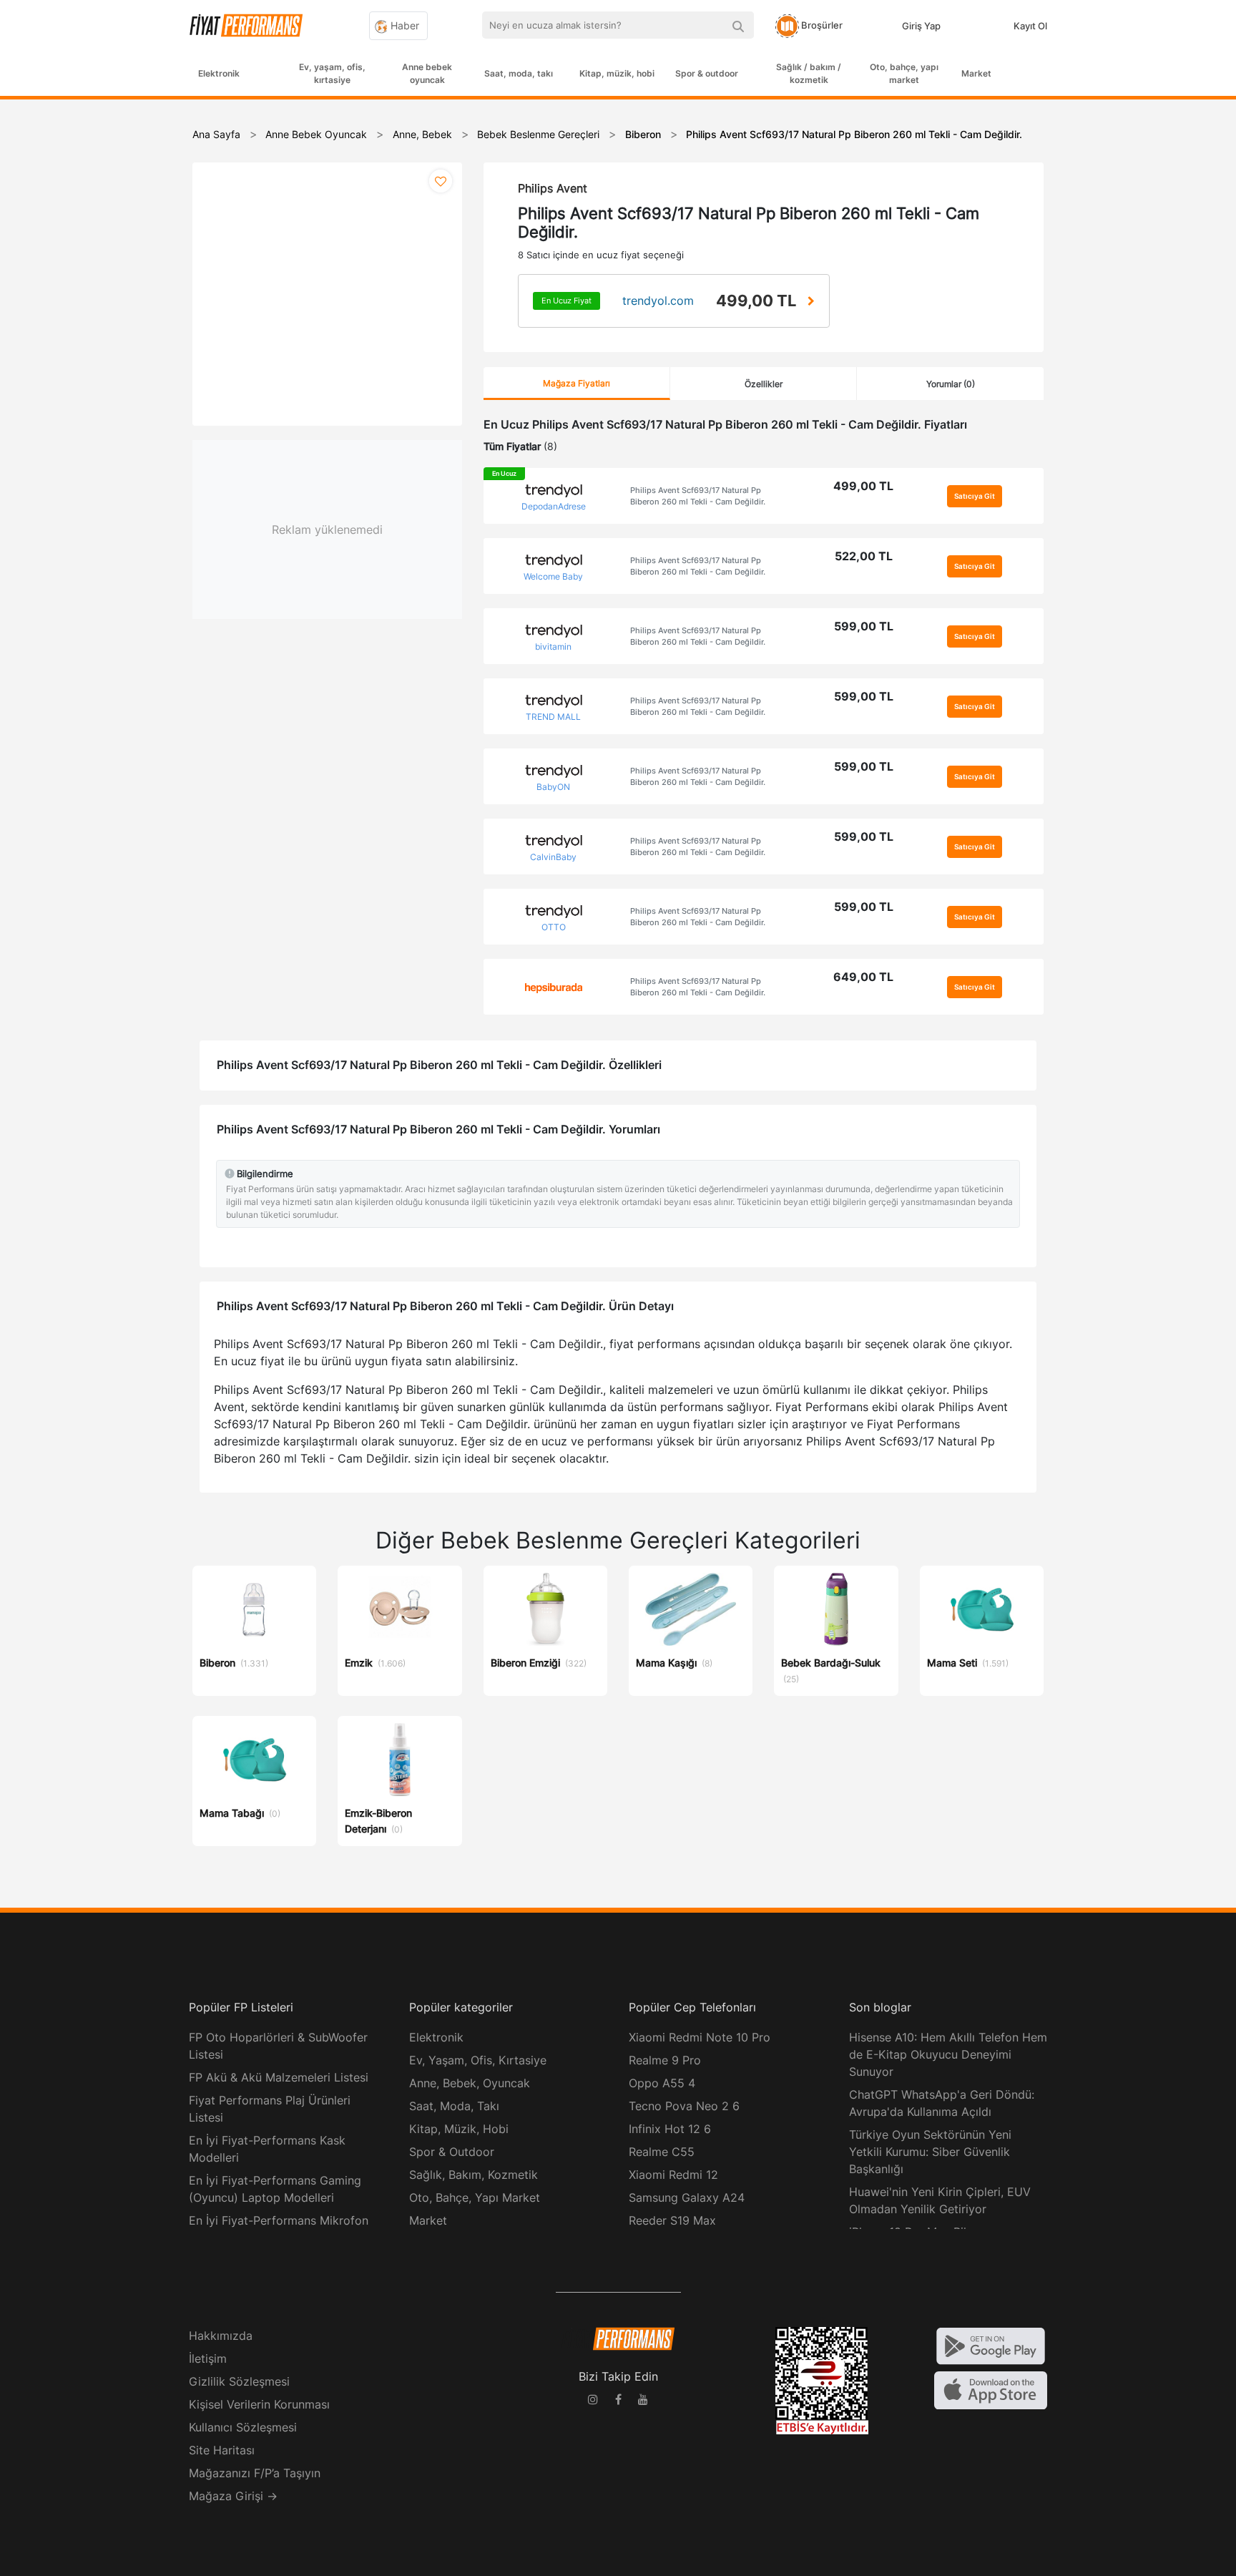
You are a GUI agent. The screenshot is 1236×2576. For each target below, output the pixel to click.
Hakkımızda (221, 2336)
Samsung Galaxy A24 (687, 2197)
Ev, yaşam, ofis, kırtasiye (332, 73)
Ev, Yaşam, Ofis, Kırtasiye (478, 2060)
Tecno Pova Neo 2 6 (684, 2106)
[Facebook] (618, 2401)
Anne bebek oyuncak (427, 73)
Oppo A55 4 (662, 2083)
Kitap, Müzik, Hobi (459, 2129)
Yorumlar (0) (951, 384)
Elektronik (219, 73)
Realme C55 (662, 2152)
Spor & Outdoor (452, 2152)
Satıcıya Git (975, 496)
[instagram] (593, 2401)
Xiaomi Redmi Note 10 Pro (700, 2037)
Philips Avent (553, 188)
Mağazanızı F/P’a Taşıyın (255, 2473)
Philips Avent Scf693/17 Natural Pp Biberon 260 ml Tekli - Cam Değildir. (698, 496)
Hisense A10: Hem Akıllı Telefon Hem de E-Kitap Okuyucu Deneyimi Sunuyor (948, 2054)
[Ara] (738, 25)
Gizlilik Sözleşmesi (239, 2381)
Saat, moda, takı (519, 73)
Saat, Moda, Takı (454, 2106)
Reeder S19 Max (672, 2220)
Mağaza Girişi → (233, 2496)
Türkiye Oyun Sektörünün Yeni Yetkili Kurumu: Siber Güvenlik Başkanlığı (930, 2152)
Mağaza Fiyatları (577, 383)
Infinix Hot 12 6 (670, 2129)
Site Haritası (222, 2450)
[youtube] (643, 2401)
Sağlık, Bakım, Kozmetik (474, 2175)
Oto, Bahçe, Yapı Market (475, 2197)
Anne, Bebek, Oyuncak (470, 2083)
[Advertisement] (1182, 331)
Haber (403, 25)
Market (976, 73)
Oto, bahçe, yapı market (904, 73)
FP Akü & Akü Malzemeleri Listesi (279, 2077)
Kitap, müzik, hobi (617, 73)
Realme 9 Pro (665, 2060)
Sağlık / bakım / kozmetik (809, 73)
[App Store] (991, 2389)
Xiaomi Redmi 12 (673, 2175)
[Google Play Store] (991, 2345)
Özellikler (764, 384)
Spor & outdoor (707, 73)
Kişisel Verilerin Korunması (259, 2404)
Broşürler (821, 25)
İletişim (208, 2358)
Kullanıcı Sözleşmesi (243, 2427)
